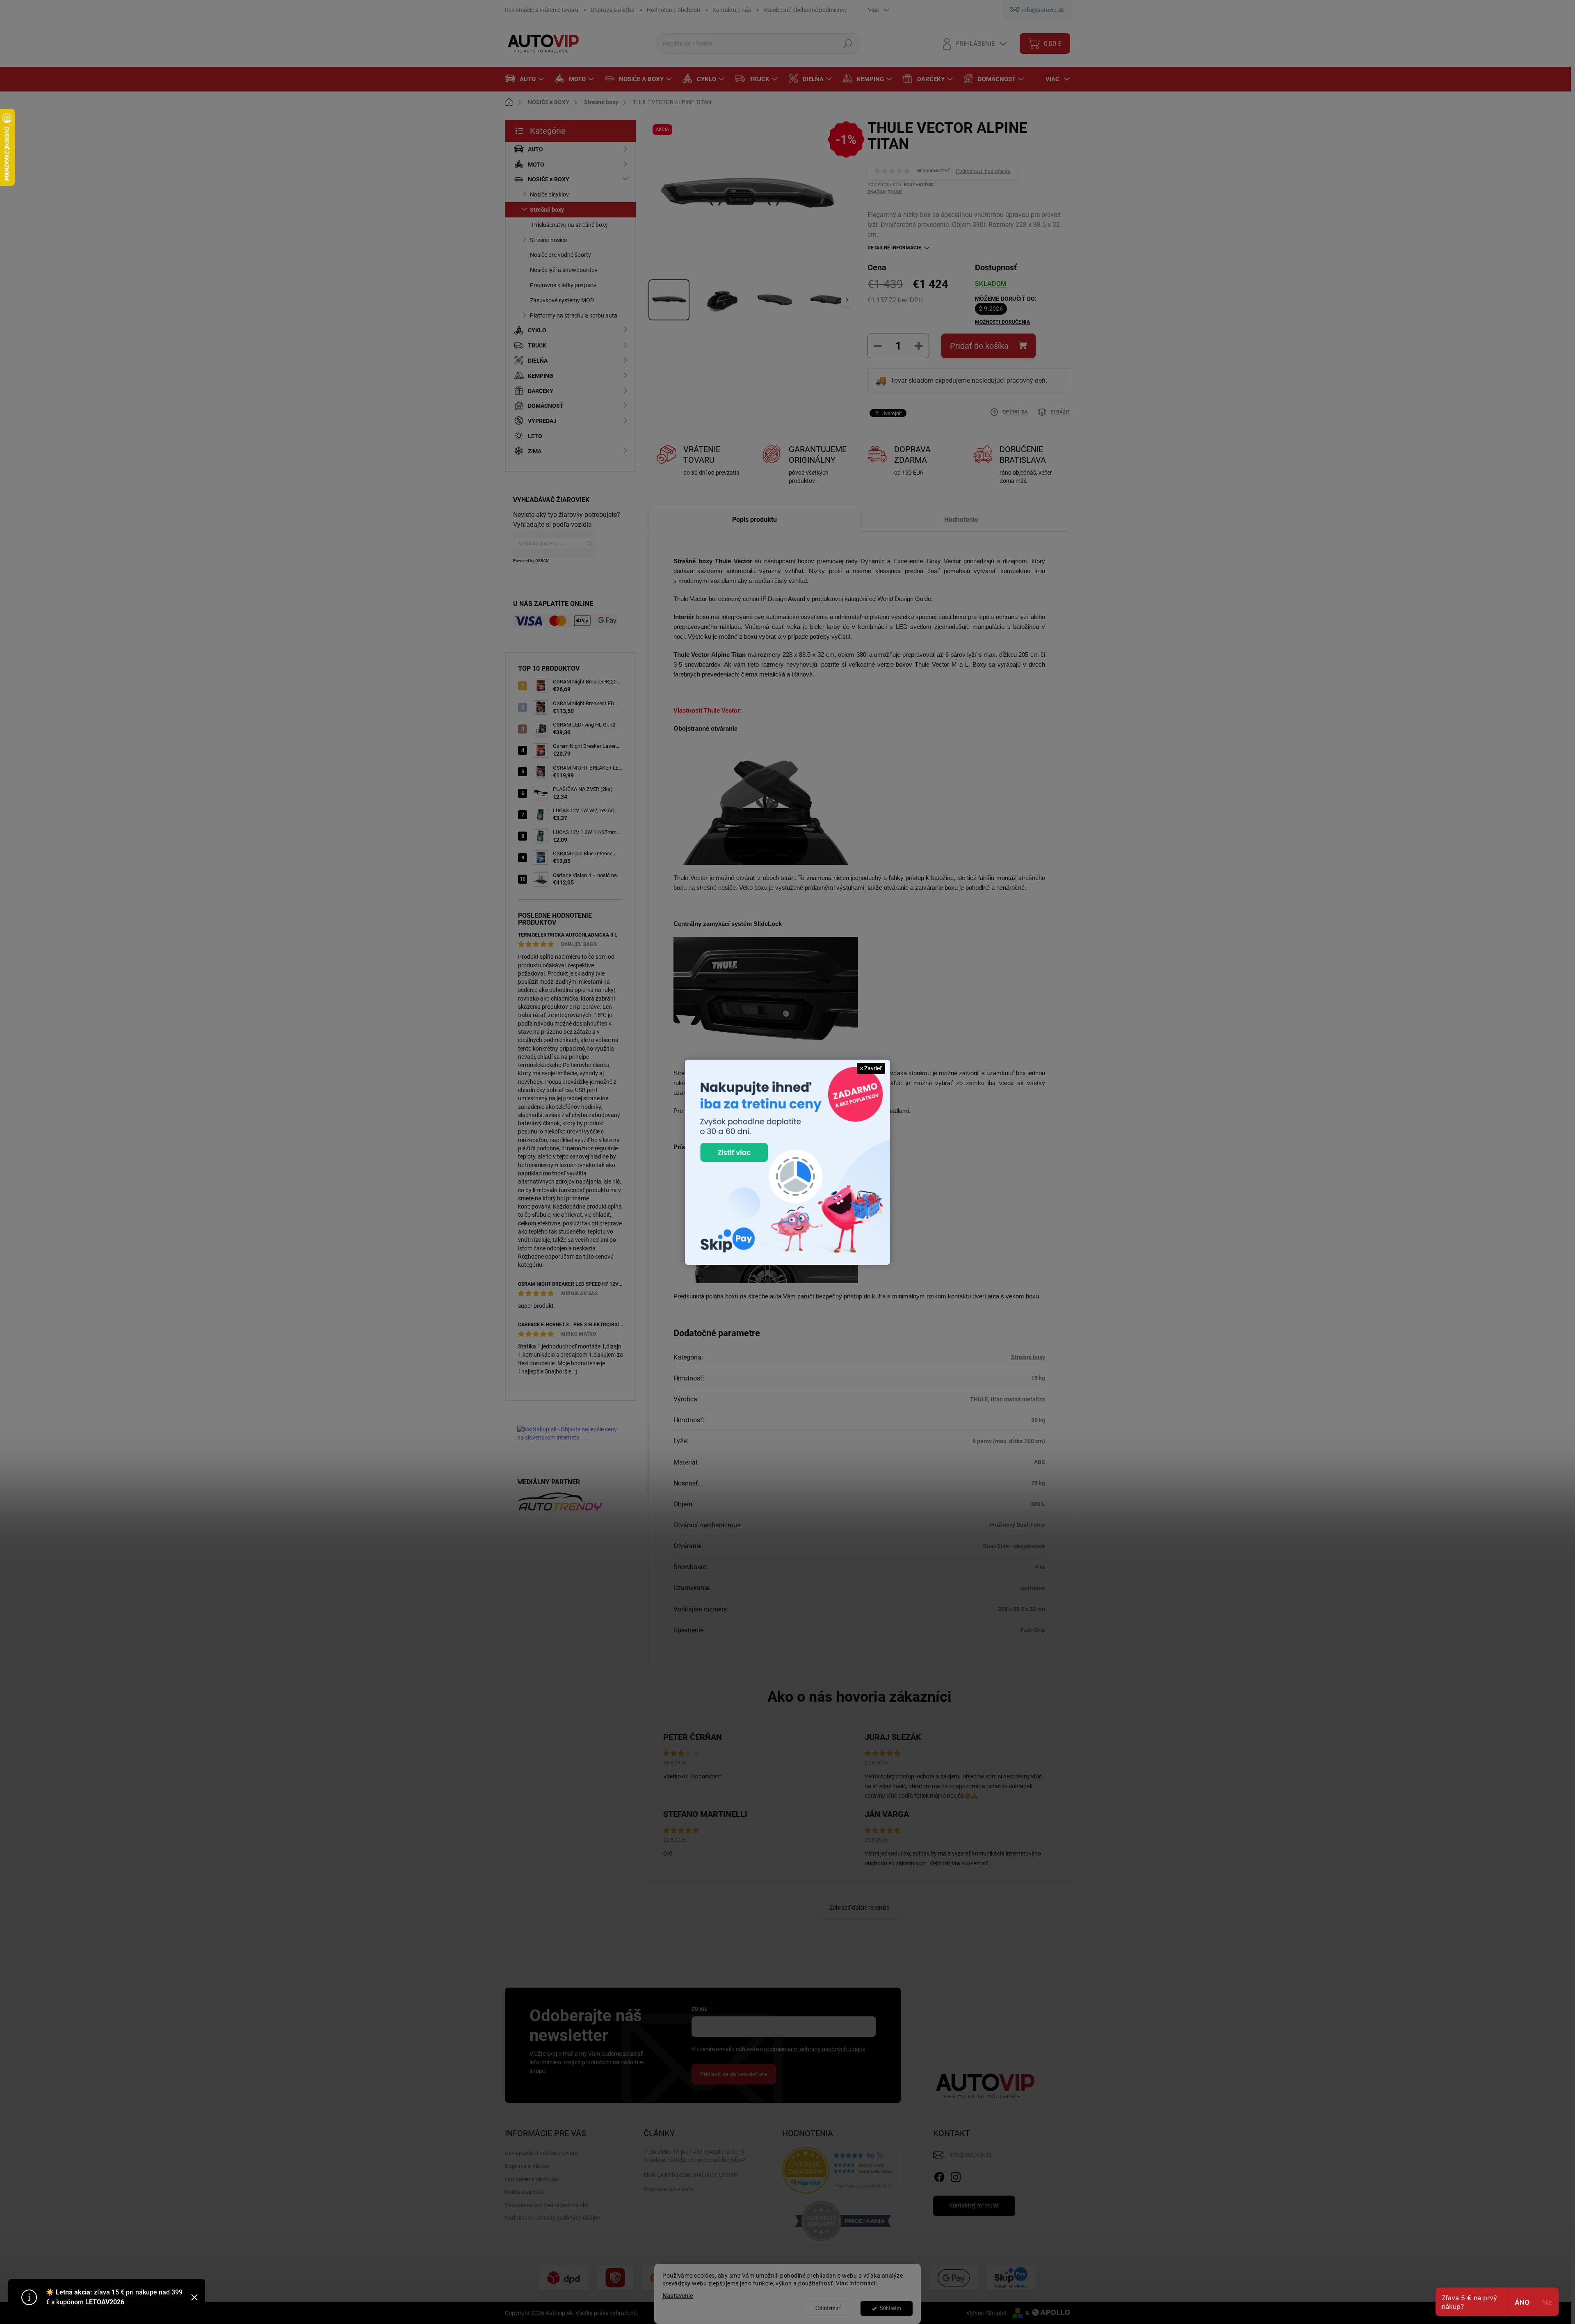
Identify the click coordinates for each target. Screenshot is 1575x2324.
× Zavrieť (871, 1068)
